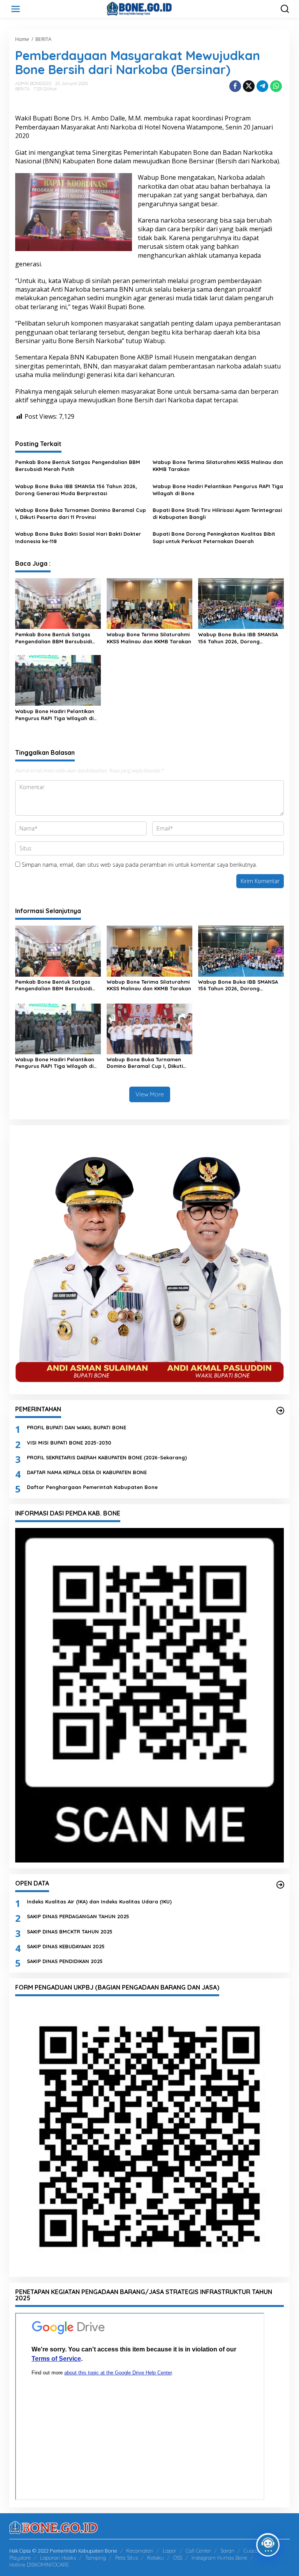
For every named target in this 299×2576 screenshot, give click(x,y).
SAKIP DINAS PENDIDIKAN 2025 (65, 1961)
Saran (227, 2551)
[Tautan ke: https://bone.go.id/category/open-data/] (280, 1885)
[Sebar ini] (235, 86)
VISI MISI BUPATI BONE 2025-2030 (69, 1443)
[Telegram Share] (262, 86)
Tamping (96, 2558)
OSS (178, 2558)
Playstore (20, 2558)
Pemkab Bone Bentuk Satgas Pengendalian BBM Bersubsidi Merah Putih (78, 466)
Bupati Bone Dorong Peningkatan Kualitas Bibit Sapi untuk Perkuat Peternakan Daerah (214, 537)
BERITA (22, 89)
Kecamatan (140, 2551)
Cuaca (251, 2551)
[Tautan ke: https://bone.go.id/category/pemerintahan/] (280, 1411)
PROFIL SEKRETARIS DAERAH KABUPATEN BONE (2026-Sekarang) (107, 1457)
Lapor (170, 2551)
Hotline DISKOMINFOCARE (39, 2565)
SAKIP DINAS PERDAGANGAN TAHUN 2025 (78, 1916)
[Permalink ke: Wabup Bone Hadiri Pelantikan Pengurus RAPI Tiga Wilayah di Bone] (58, 680)
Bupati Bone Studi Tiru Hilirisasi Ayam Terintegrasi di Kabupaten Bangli (217, 513)
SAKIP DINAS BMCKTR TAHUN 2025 (70, 1932)
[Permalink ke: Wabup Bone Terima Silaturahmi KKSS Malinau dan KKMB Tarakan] (149, 603)
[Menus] (16, 9)
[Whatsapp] (276, 86)
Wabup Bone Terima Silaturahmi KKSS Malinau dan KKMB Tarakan (218, 466)
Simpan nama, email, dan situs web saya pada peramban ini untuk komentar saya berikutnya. (139, 865)
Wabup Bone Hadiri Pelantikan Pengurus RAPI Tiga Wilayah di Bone (218, 490)
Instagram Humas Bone (219, 2558)
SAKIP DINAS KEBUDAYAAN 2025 (66, 1946)
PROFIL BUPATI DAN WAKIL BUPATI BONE (77, 1427)
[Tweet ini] (249, 86)
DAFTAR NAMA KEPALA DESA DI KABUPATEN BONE (87, 1472)
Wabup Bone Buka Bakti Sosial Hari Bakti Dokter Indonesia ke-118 (78, 537)
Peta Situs (127, 2558)
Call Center (198, 2551)
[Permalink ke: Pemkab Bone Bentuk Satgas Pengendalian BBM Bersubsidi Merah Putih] (58, 603)
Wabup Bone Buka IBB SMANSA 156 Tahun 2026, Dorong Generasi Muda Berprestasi (76, 490)
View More (150, 1094)
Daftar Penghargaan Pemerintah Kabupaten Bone (92, 1487)
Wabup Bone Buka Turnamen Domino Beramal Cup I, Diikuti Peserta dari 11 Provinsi (81, 513)
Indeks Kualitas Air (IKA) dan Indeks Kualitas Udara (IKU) (99, 1901)
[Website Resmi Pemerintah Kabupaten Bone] (151, 8)
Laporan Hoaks (58, 2558)
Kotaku (156, 2558)
